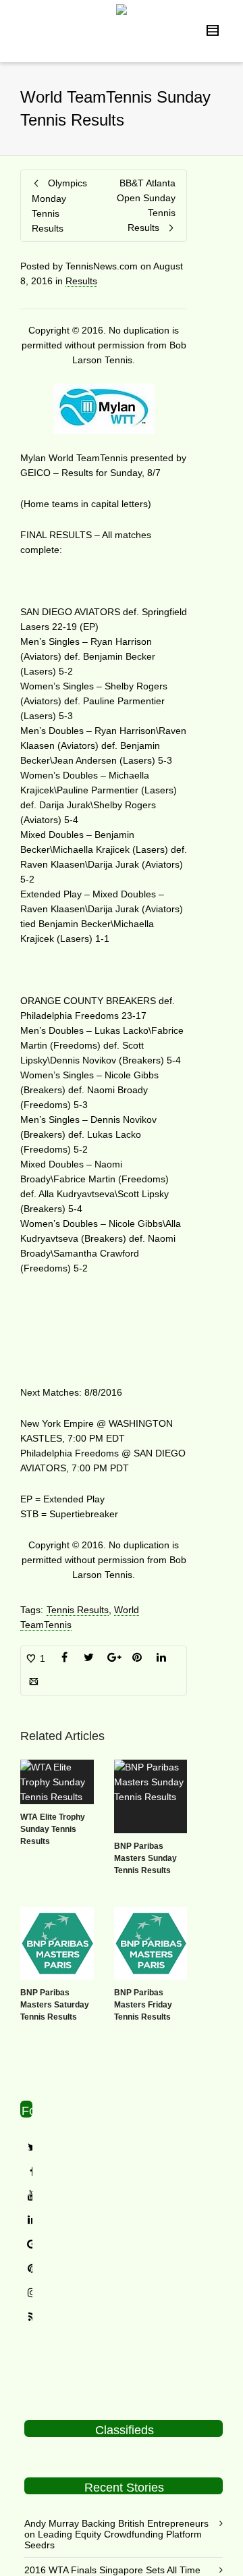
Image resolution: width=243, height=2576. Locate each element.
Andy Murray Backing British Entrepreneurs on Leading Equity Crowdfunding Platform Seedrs (116, 2534)
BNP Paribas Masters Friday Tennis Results (143, 2005)
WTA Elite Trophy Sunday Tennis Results (53, 1829)
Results (81, 281)
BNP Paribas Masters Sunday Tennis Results (145, 1858)
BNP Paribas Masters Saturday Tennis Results (55, 2005)
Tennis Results (78, 1610)
